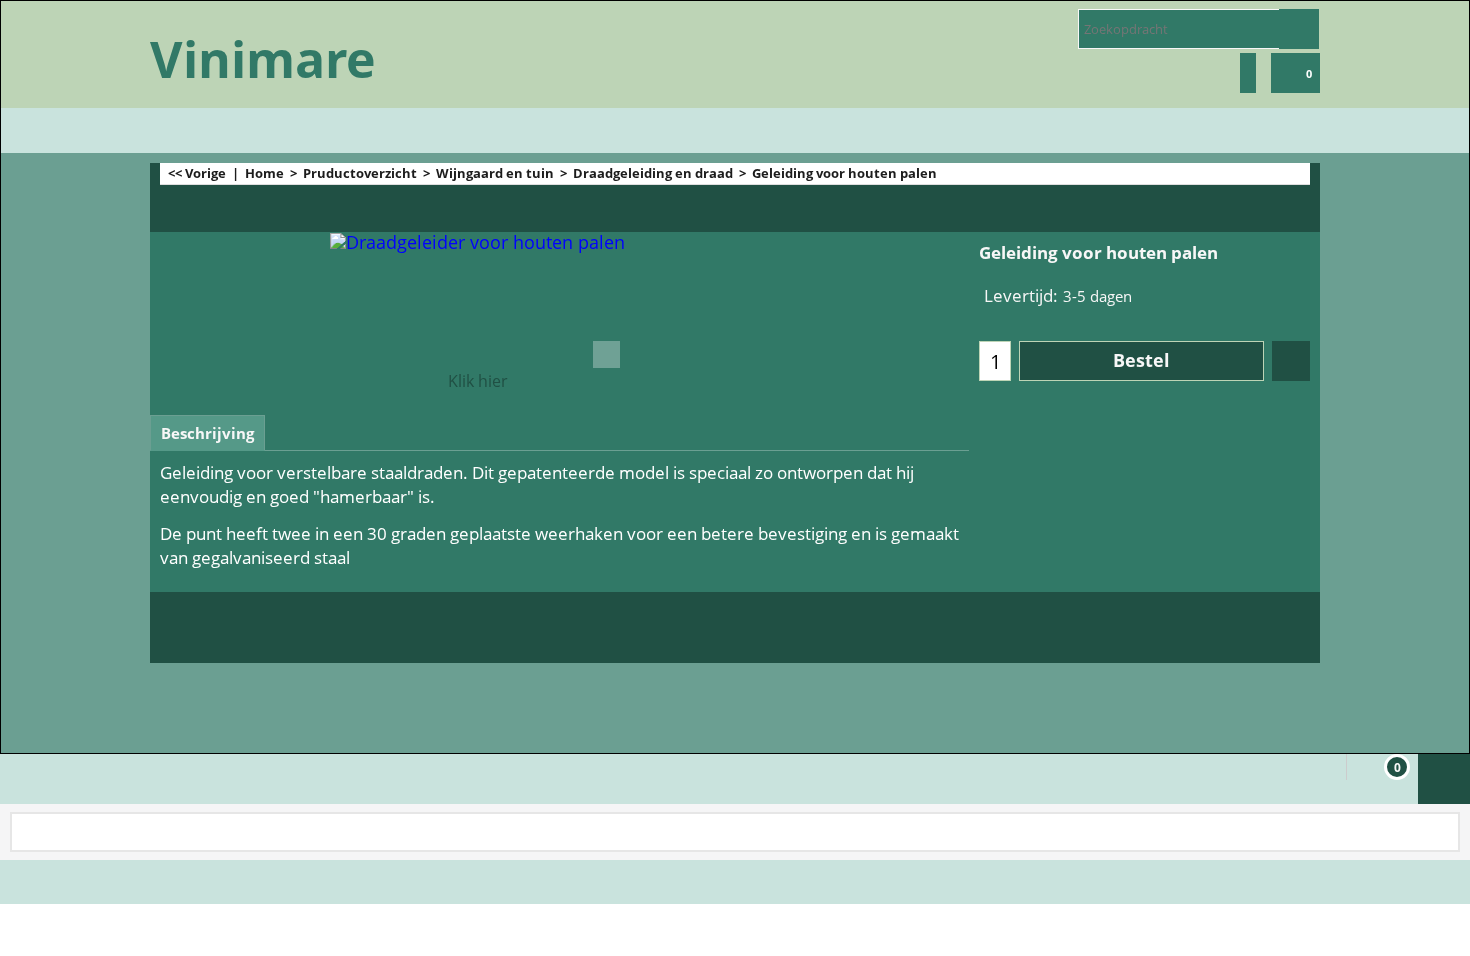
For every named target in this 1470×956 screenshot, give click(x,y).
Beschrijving (207, 433)
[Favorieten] (1291, 361)
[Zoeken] (1299, 29)
